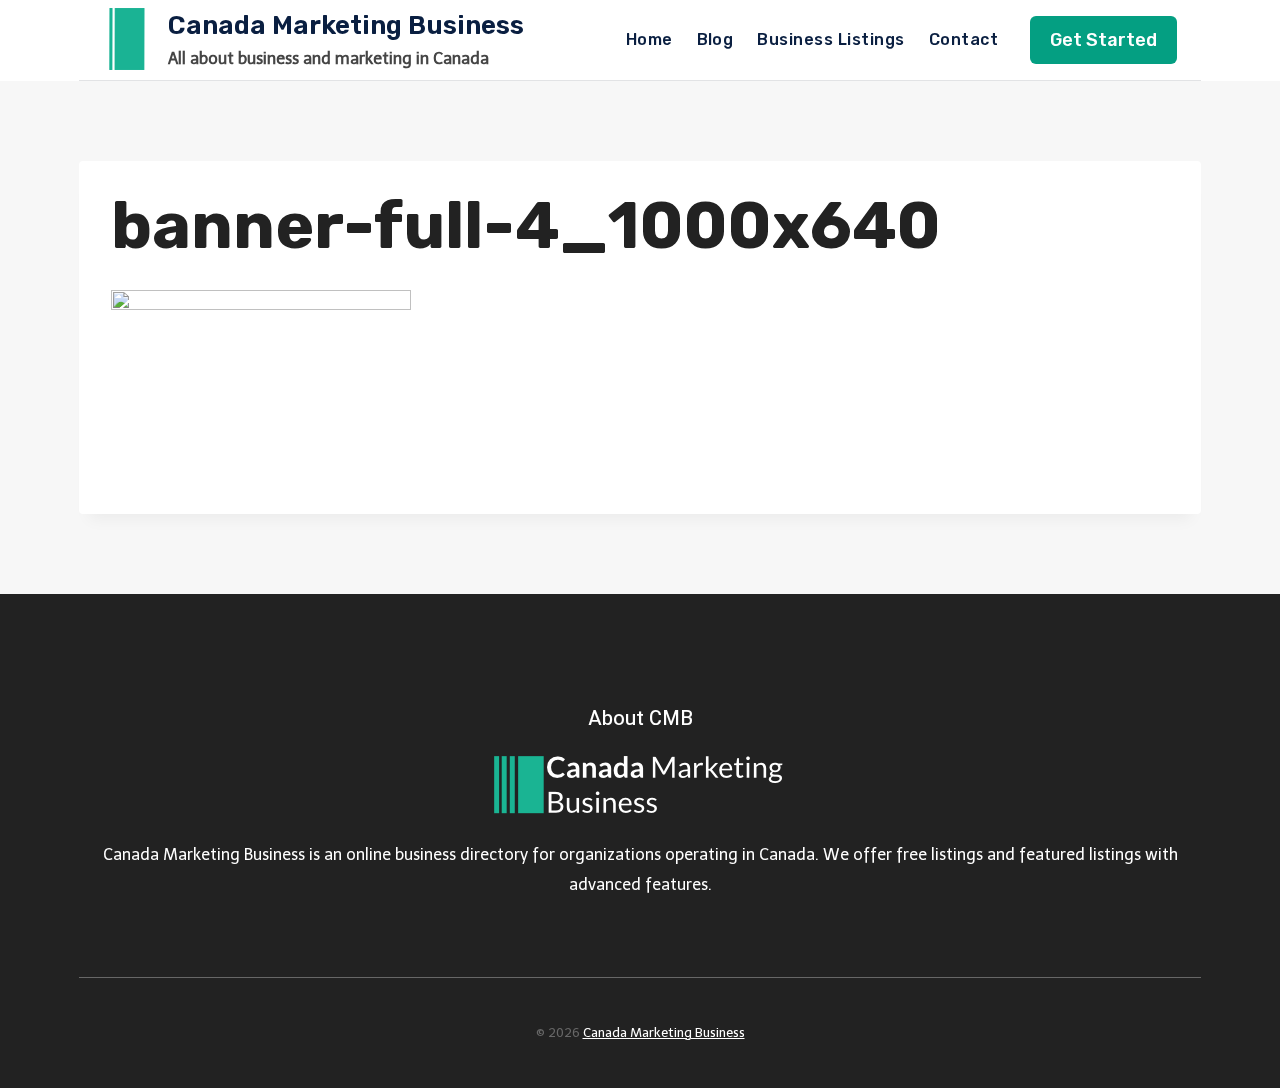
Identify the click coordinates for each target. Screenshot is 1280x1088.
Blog (715, 39)
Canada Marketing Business (664, 1032)
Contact (963, 39)
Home (649, 39)
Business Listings (830, 39)
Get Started (1103, 40)
